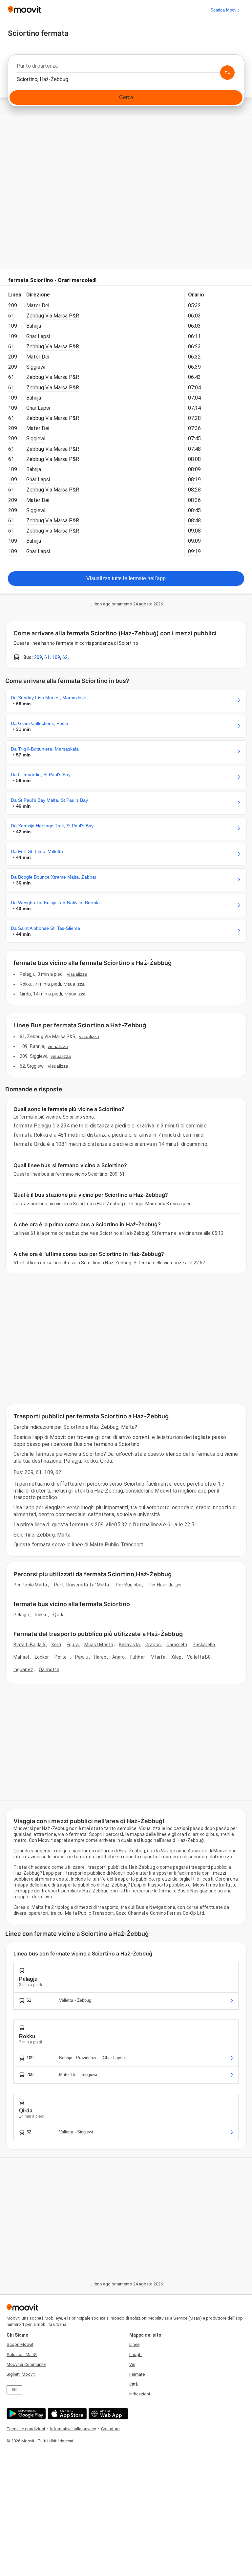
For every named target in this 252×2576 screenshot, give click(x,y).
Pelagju (21, 1615)
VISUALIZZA (77, 974)
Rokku (41, 1615)
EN (14, 2390)
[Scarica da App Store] (66, 2414)
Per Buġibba (129, 1585)
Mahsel (21, 1657)
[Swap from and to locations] (227, 73)
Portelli (62, 1657)
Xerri (56, 1645)
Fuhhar (138, 1657)
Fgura (73, 1645)
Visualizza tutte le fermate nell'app (126, 578)
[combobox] (126, 68)
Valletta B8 (199, 1657)
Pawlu (82, 1657)
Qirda (59, 1615)
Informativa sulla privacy (73, 2429)
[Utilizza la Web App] (107, 2414)
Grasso (153, 1645)
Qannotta (49, 1670)
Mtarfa (158, 1657)
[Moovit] (24, 10)
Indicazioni (140, 2394)
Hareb (100, 1657)
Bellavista (129, 1645)
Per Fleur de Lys (165, 1585)
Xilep (177, 1657)
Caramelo (177, 1645)
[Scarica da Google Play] (25, 2414)
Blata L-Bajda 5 (30, 1645)
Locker (42, 1657)
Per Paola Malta (30, 1585)
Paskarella (204, 1645)
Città (134, 2384)
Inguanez (23, 1670)
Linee (134, 2344)
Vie (132, 2364)
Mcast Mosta (99, 1645)
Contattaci (111, 2429)
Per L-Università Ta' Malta (82, 1585)
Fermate (137, 2374)
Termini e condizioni (26, 2429)
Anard (119, 1657)
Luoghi (136, 2355)
